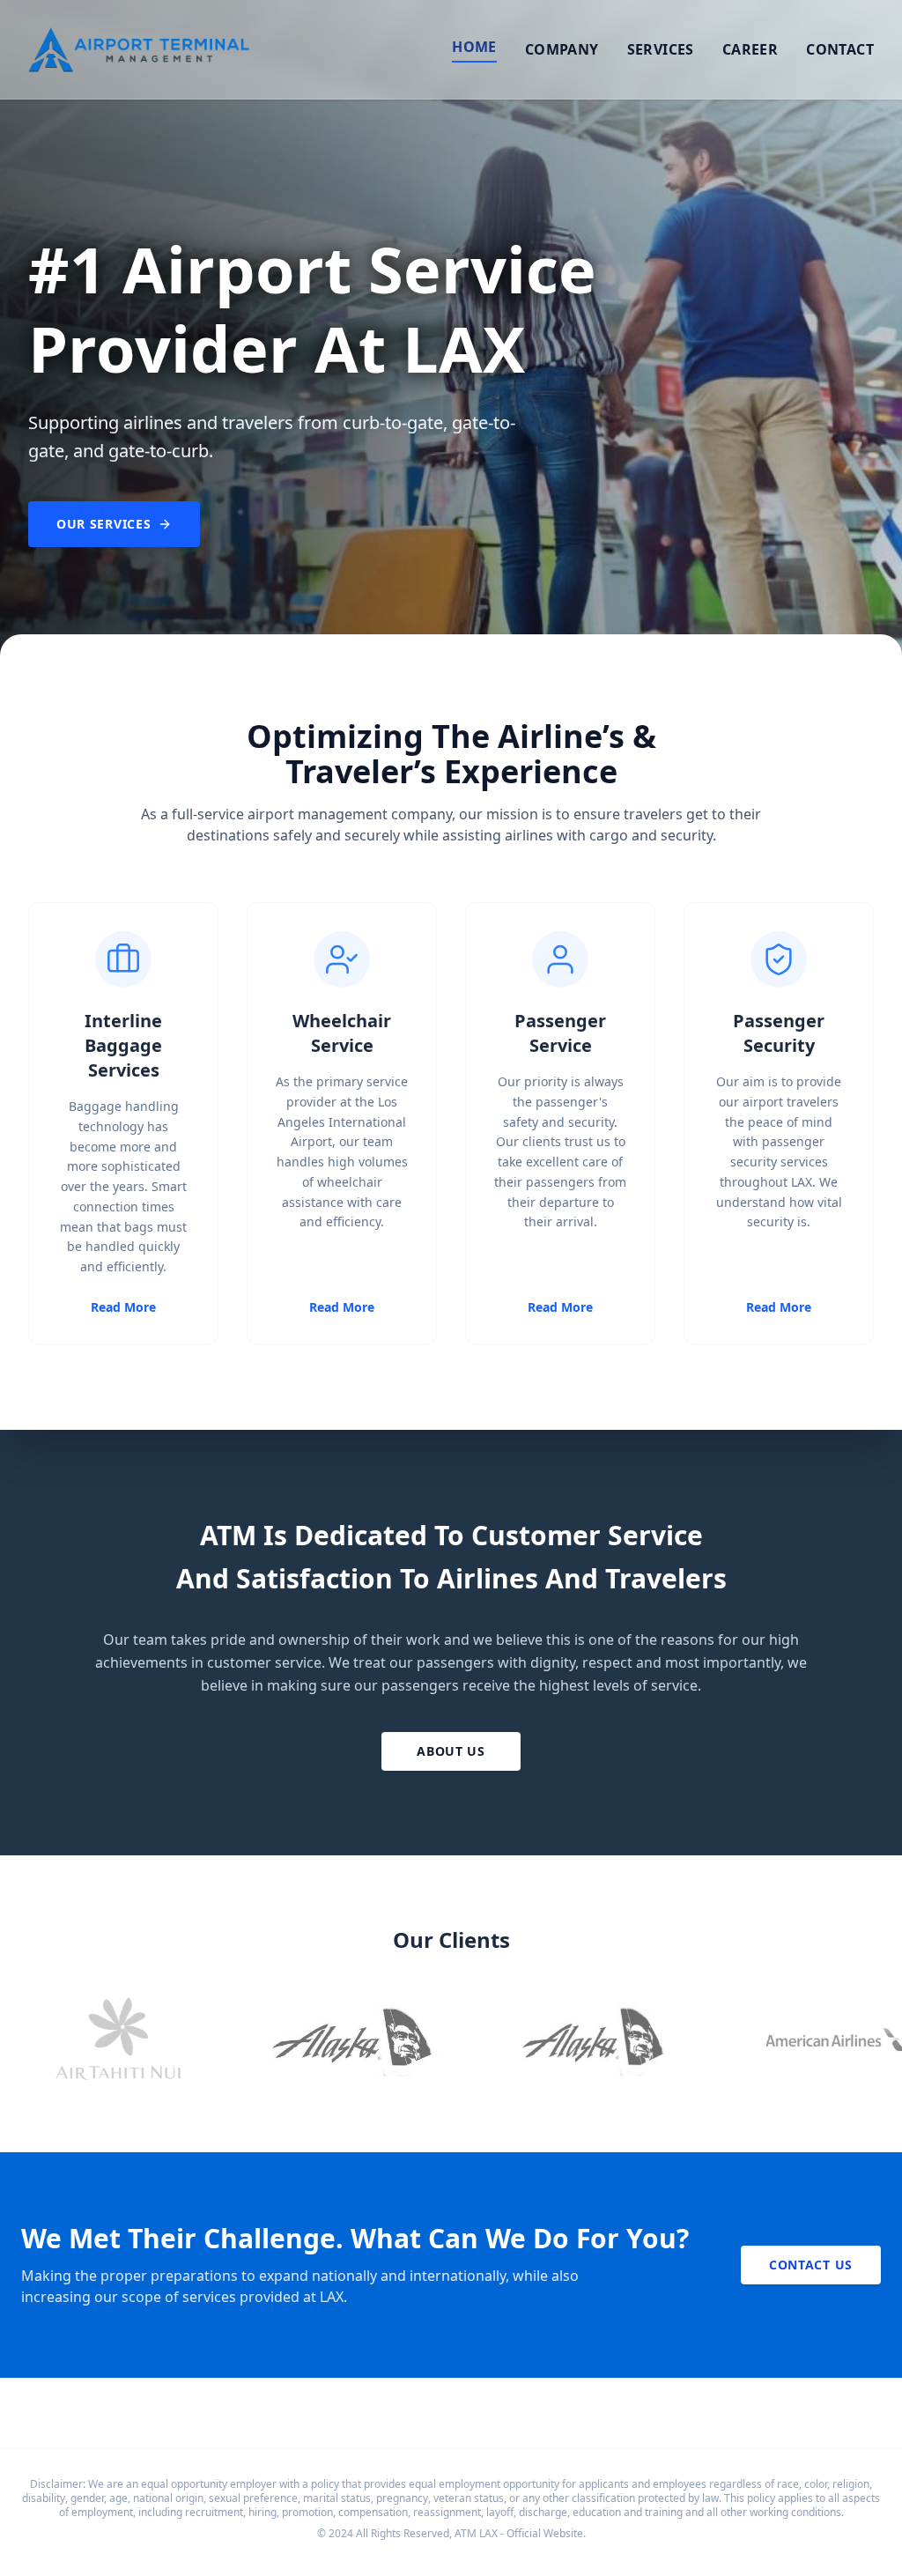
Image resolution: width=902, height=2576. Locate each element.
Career (750, 49)
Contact (840, 49)
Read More (123, 1307)
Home (474, 47)
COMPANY (562, 49)
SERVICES (661, 49)
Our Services (104, 524)
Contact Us (811, 2265)
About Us (451, 1751)
